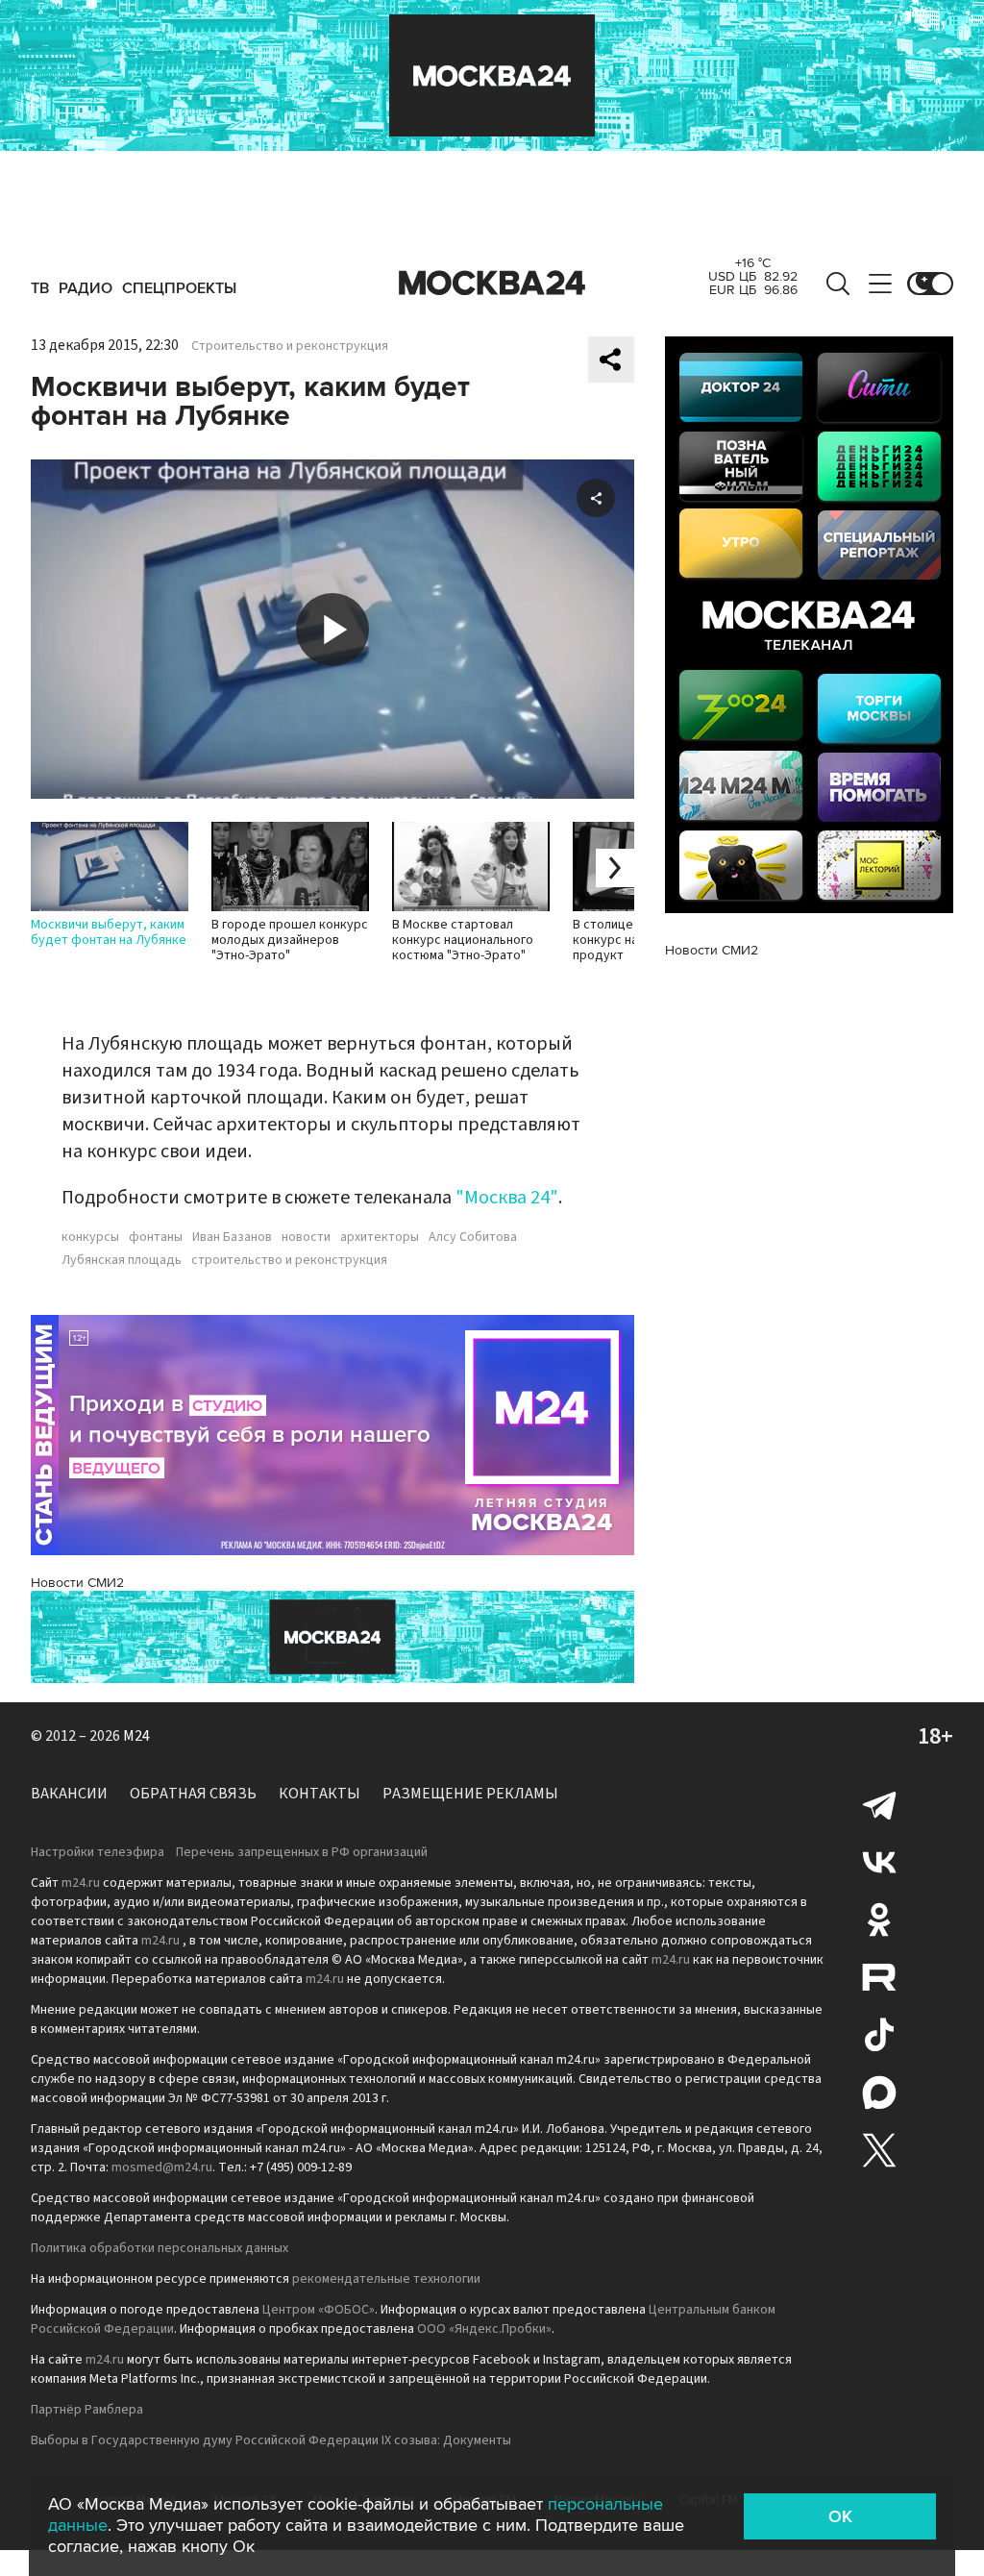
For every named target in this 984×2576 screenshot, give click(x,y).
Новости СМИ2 (77, 1583)
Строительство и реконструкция (290, 346)
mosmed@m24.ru (162, 2167)
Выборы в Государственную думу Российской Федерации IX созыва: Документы (271, 2440)
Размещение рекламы (470, 1794)
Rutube (879, 1977)
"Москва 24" (507, 1198)
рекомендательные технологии (386, 2279)
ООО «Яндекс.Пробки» (484, 2329)
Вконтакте (879, 1862)
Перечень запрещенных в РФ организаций (302, 1852)
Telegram (879, 1804)
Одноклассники (879, 1920)
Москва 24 (492, 284)
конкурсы (90, 1237)
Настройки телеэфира (98, 1852)
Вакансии (69, 1794)
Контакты (320, 1794)
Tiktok (879, 2035)
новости (306, 1237)
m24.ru (81, 1883)
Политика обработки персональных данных (160, 2248)
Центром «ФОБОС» (319, 2310)
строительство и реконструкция (289, 1260)
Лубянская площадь (122, 1260)
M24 (136, 1736)
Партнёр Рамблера (87, 2410)
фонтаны (156, 1237)
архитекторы (380, 1237)
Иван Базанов (232, 1237)
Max (879, 2093)
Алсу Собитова (473, 1237)
